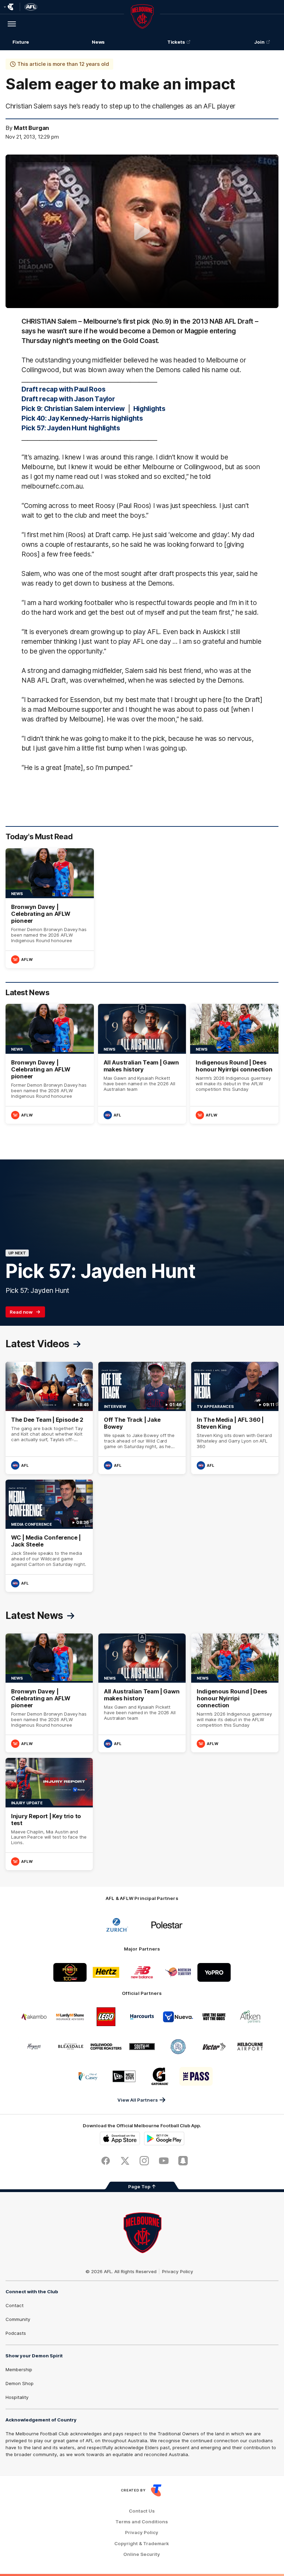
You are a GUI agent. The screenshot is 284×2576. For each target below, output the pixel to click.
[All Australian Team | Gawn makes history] (142, 1064)
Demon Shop (20, 2383)
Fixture (21, 42)
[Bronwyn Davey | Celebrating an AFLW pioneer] (50, 908)
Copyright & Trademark (142, 2544)
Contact (15, 2305)
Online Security (142, 2554)
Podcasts (16, 2333)
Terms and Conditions (142, 2522)
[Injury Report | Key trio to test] (49, 1814)
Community (18, 2319)
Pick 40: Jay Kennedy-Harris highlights (82, 418)
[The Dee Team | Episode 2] (49, 1418)
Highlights (149, 409)
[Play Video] (142, 231)
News (98, 42)
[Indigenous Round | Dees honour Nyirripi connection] (234, 1064)
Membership (19, 2369)
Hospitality (17, 2397)
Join (259, 42)
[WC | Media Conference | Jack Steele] (49, 1536)
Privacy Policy (178, 2271)
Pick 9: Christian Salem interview (73, 409)
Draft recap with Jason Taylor (68, 399)
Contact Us (142, 2511)
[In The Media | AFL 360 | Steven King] (235, 1418)
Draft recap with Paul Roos (63, 389)
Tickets (176, 42)
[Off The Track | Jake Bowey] (142, 1418)
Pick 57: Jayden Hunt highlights (71, 428)
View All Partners (138, 2100)
